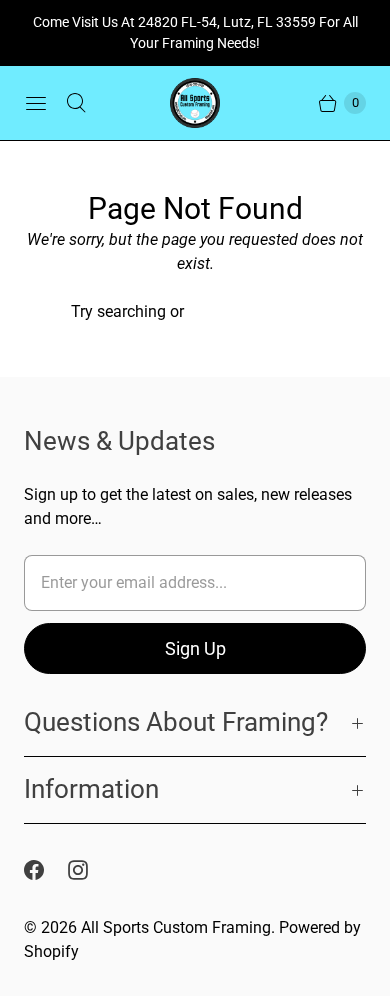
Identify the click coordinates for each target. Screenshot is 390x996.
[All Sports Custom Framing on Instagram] (90, 870)
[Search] (76, 103)
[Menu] (36, 103)
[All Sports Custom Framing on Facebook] (46, 870)
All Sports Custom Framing (176, 927)
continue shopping (253, 311)
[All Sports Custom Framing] (195, 103)
